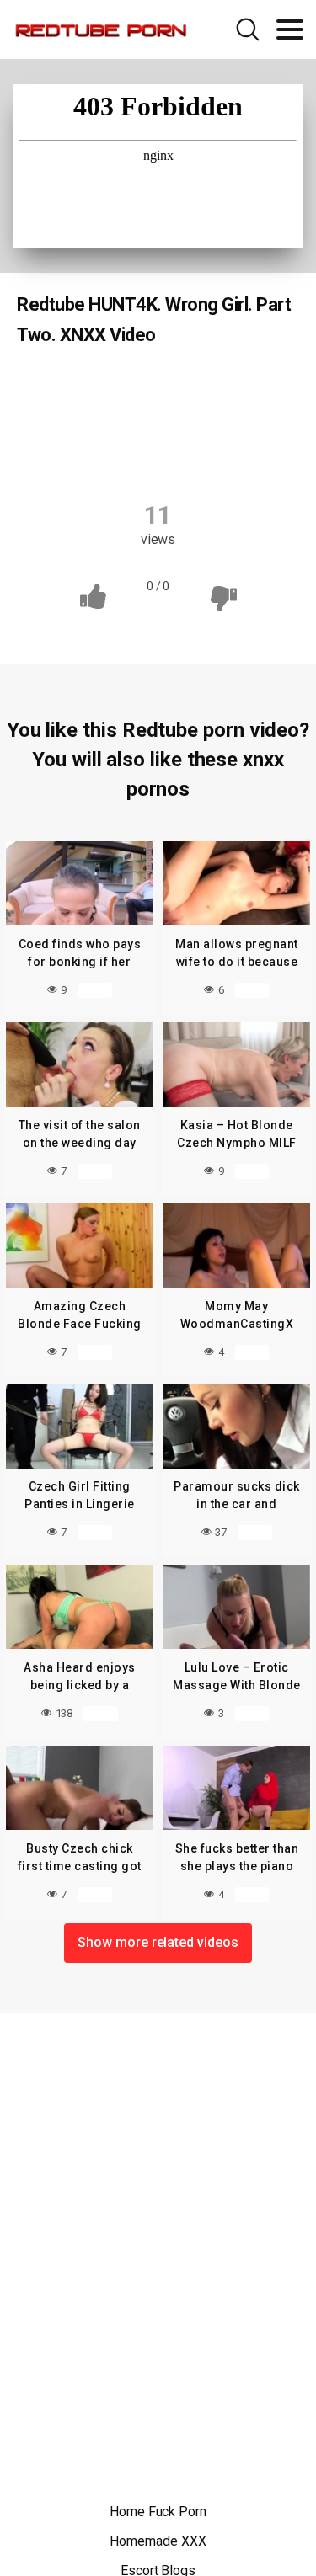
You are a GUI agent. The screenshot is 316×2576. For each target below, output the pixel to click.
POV (214, 454)
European (77, 421)
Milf (155, 454)
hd (102, 454)
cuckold (160, 388)
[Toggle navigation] (290, 29)
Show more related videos (158, 1942)
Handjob (161, 421)
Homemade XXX (158, 2541)
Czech (87, 388)
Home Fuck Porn (158, 2512)
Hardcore (244, 421)
